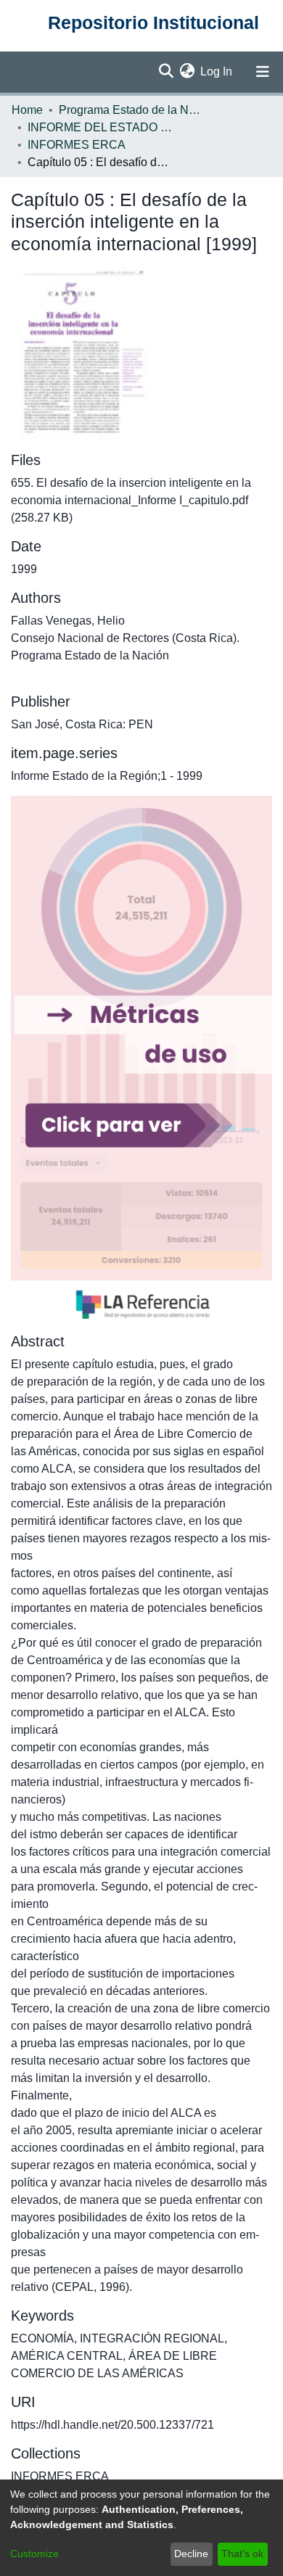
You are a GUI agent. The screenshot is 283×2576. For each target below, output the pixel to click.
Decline (191, 2554)
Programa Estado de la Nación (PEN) (131, 110)
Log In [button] (217, 71)
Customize (34, 2554)
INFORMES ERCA (77, 145)
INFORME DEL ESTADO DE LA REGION (100, 127)
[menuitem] (187, 72)
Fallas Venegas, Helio (68, 621)
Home (27, 110)
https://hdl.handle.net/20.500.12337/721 (112, 2425)
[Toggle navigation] (263, 72)
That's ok (242, 2554)
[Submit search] (166, 72)
